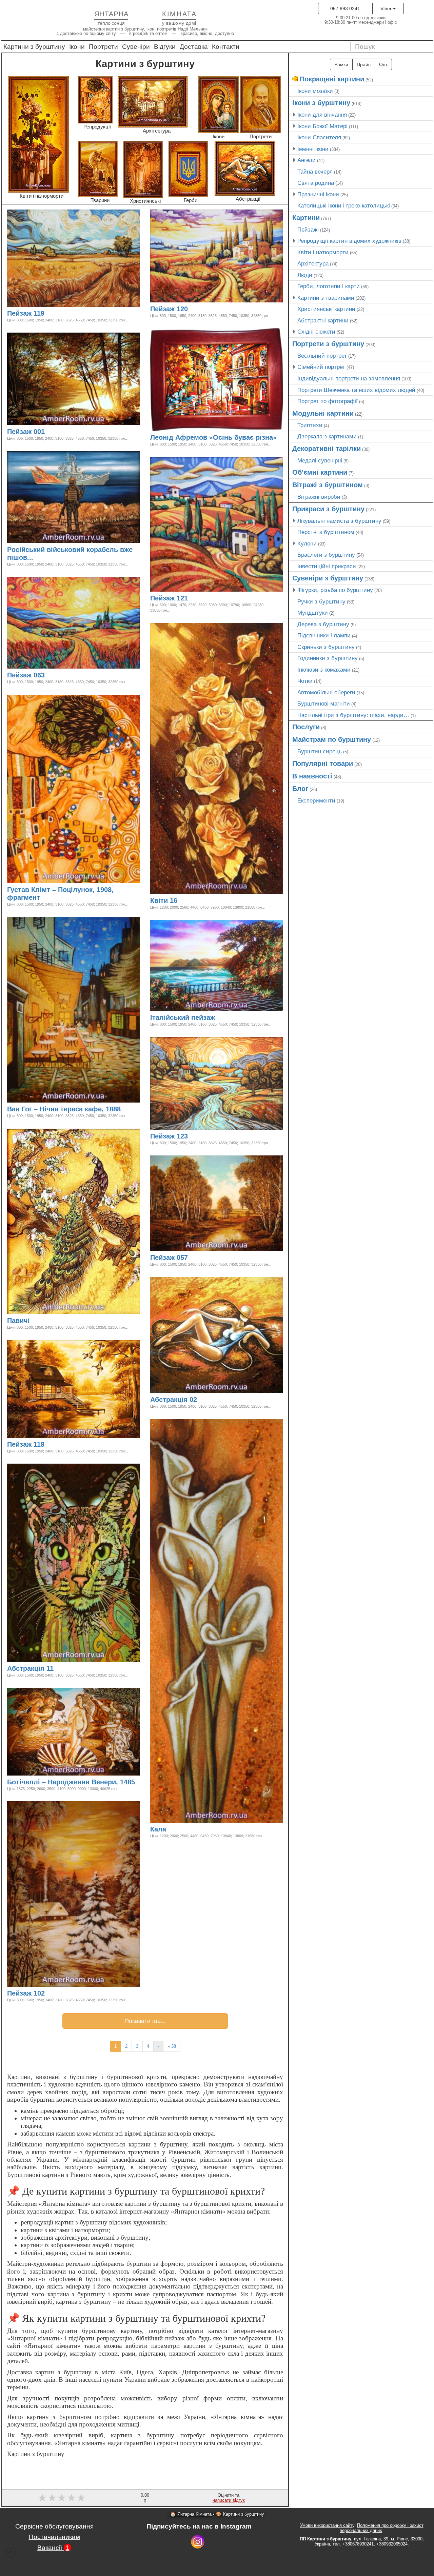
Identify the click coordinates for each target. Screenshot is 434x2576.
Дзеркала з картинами (327, 436)
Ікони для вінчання (322, 115)
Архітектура (313, 263)
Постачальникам (54, 2537)
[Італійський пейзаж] (218, 1018)
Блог (300, 789)
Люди (305, 275)
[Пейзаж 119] (47, 314)
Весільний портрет (322, 356)
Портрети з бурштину (328, 344)
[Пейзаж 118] (47, 1445)
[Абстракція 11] (57, 1669)
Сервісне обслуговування (54, 2526)
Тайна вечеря (315, 172)
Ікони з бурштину (321, 103)
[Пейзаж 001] (48, 432)
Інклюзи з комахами (324, 670)
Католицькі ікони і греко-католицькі (344, 205)
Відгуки (165, 47)
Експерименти (316, 800)
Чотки (305, 681)
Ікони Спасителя (319, 137)
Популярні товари (323, 764)
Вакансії (53, 2548)
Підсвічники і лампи (324, 635)
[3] (62, 2498)
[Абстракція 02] (200, 1400)
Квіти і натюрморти (323, 252)
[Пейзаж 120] (191, 310)
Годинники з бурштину (328, 658)
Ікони (77, 47)
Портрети (103, 47)
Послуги (306, 727)
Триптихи (310, 425)
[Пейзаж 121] (191, 599)
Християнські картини (326, 309)
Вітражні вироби (319, 497)
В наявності (312, 776)
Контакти (226, 47)
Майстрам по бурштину (332, 739)
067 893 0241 (345, 8)
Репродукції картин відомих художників (349, 241)
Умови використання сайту (327, 2525)
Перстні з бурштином (326, 532)
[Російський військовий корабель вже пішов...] (36, 558)
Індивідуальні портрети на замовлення (349, 378)
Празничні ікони (318, 194)
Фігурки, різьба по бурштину (335, 590)
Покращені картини (332, 79)
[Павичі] (33, 1321)
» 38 (172, 2046)
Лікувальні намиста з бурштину (339, 521)
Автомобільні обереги (326, 692)
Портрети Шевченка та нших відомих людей (356, 390)
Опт (383, 64)
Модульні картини (323, 413)
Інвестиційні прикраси (327, 566)
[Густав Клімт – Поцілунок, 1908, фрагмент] (43, 898)
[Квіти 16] (180, 901)
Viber (387, 8)
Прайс (364, 64)
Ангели (307, 160)
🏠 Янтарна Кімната (191, 2514)
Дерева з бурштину (323, 624)
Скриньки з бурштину (326, 647)
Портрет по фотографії (328, 401)
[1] (42, 2498)
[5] (81, 2498)
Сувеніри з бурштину (328, 578)
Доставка (194, 47)
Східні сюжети (316, 332)
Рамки (341, 64)
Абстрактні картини (323, 320)
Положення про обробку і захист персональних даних (382, 2528)
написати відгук (229, 2500)
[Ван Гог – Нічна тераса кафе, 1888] (124, 1110)
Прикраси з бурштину (328, 509)
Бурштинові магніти (324, 704)
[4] (71, 2498)
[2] (52, 2498)
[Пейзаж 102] (48, 1994)
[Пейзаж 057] (191, 1258)
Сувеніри (136, 47)
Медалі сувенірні (320, 460)
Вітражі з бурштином (328, 485)
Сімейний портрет (321, 367)
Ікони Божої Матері (322, 126)
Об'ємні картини (320, 472)
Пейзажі (308, 230)
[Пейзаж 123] (191, 1137)
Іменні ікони (313, 149)
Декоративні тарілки (327, 449)
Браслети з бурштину (326, 555)
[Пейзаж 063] (48, 676)
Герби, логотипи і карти (329, 286)
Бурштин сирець (320, 751)
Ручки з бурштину (321, 601)
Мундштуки (313, 613)
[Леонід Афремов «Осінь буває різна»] (280, 438)
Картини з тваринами (326, 298)
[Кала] (169, 1830)
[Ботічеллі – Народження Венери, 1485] (138, 1783)
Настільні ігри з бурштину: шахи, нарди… (353, 715)
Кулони (307, 543)
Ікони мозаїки (315, 91)
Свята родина (316, 183)
